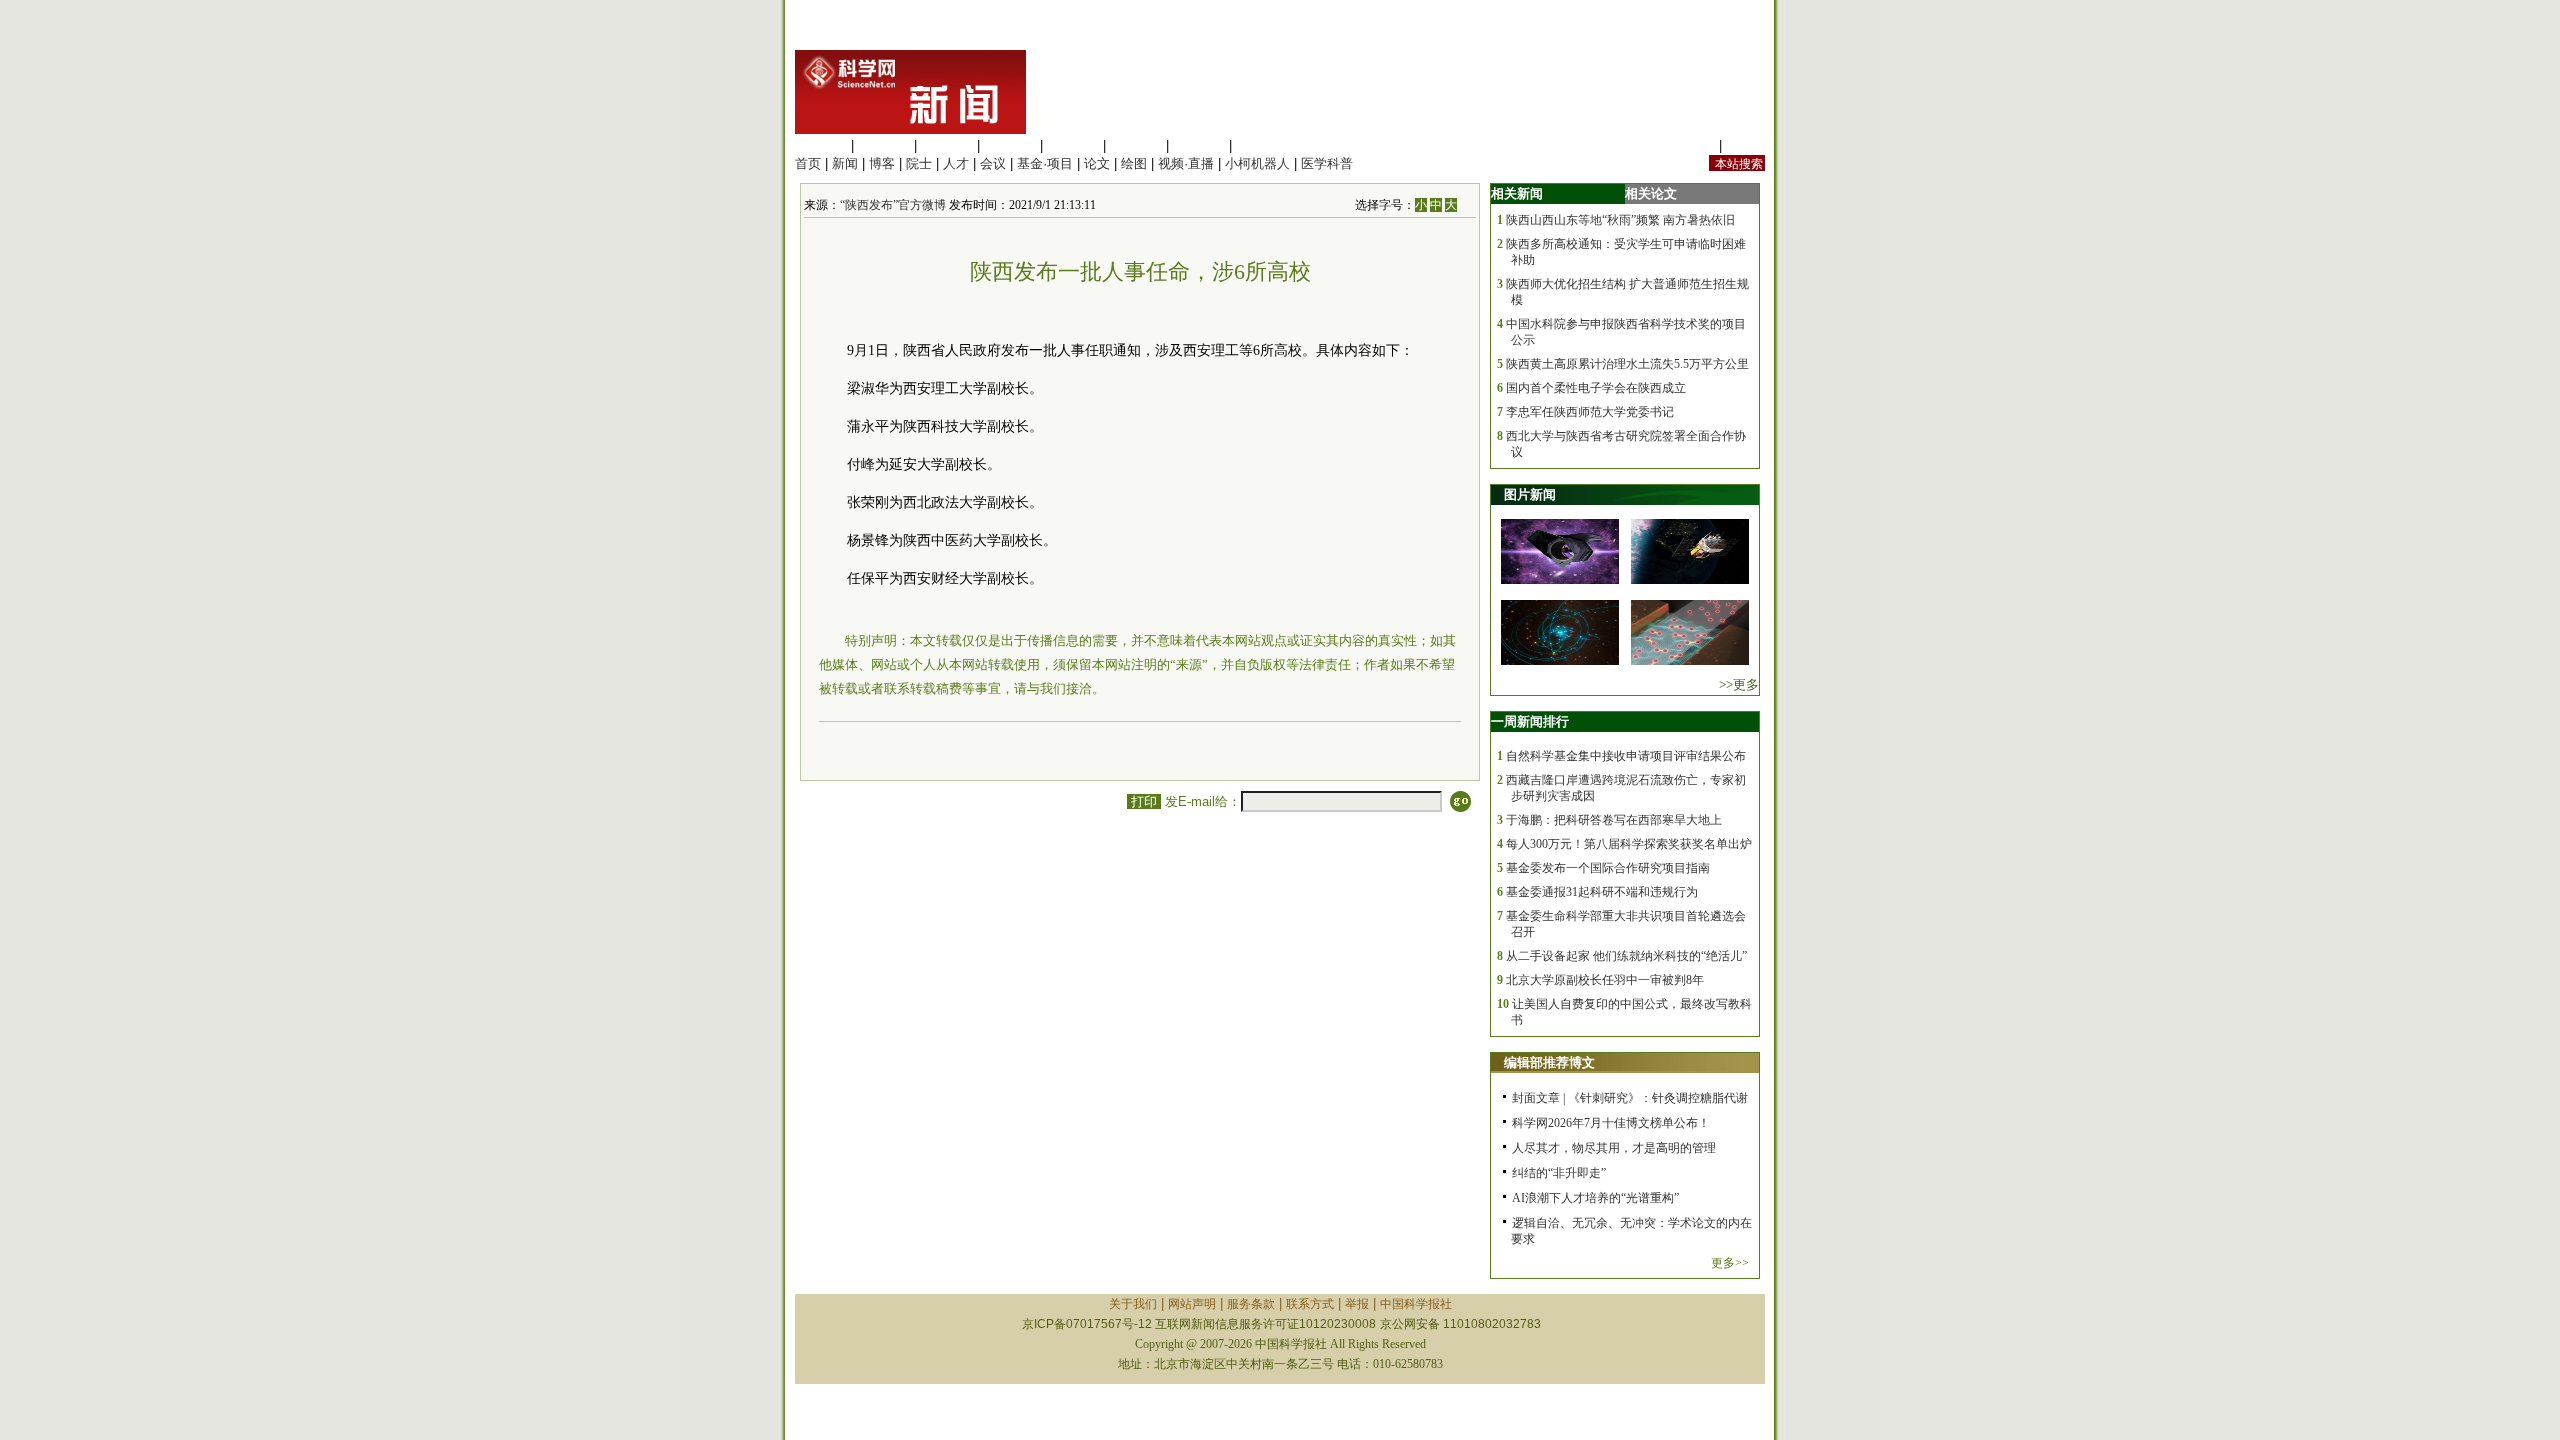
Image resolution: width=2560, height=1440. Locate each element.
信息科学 (1073, 145)
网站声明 (1192, 1304)
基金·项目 (1045, 163)
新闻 (845, 163)
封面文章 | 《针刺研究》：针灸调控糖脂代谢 (1630, 1098)
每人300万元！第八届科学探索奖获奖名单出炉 (1629, 844)
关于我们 (1133, 1304)
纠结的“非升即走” (1559, 1173)
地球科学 (1136, 145)
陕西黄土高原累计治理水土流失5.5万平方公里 (1627, 364)
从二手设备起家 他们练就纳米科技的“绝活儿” (1626, 956)
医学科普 (1327, 163)
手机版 (1745, 145)
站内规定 (1689, 145)
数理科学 (1199, 145)
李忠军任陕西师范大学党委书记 (1590, 412)
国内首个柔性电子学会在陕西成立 (1596, 388)
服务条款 (1251, 1304)
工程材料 (1010, 145)
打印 (1144, 801)
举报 (1357, 1304)
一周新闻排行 (1530, 721)
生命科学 (821, 145)
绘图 (1134, 163)
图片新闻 (1530, 494)
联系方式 (1310, 1304)
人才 (956, 163)
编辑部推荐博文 (1549, 1062)
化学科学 (947, 145)
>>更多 (1739, 684)
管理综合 (1262, 145)
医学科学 (884, 145)
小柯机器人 (1257, 163)
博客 (882, 163)
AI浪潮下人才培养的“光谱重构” (1595, 1198)
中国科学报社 (1416, 1304)
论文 (1097, 163)
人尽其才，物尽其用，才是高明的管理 (1614, 1148)
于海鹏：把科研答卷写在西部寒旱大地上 (1614, 820)
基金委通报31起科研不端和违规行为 (1602, 892)
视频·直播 (1186, 163)
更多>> (1730, 1263)
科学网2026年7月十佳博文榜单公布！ (1611, 1123)
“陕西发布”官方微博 (893, 205)
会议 (993, 163)
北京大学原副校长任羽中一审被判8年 (1605, 980)
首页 (808, 163)
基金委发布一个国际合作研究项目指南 (1608, 868)
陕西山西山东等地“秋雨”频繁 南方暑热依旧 (1620, 220)
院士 (919, 163)
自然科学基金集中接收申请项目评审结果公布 (1626, 756)
